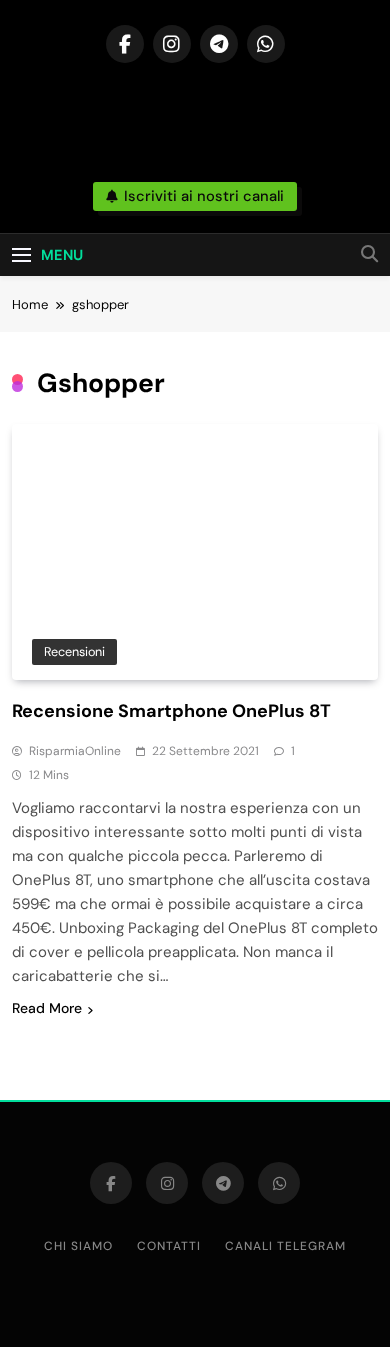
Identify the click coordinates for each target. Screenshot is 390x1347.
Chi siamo (78, 1246)
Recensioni (74, 651)
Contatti (169, 1246)
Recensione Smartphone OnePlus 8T (171, 711)
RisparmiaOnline (75, 751)
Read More (47, 1008)
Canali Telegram (285, 1246)
